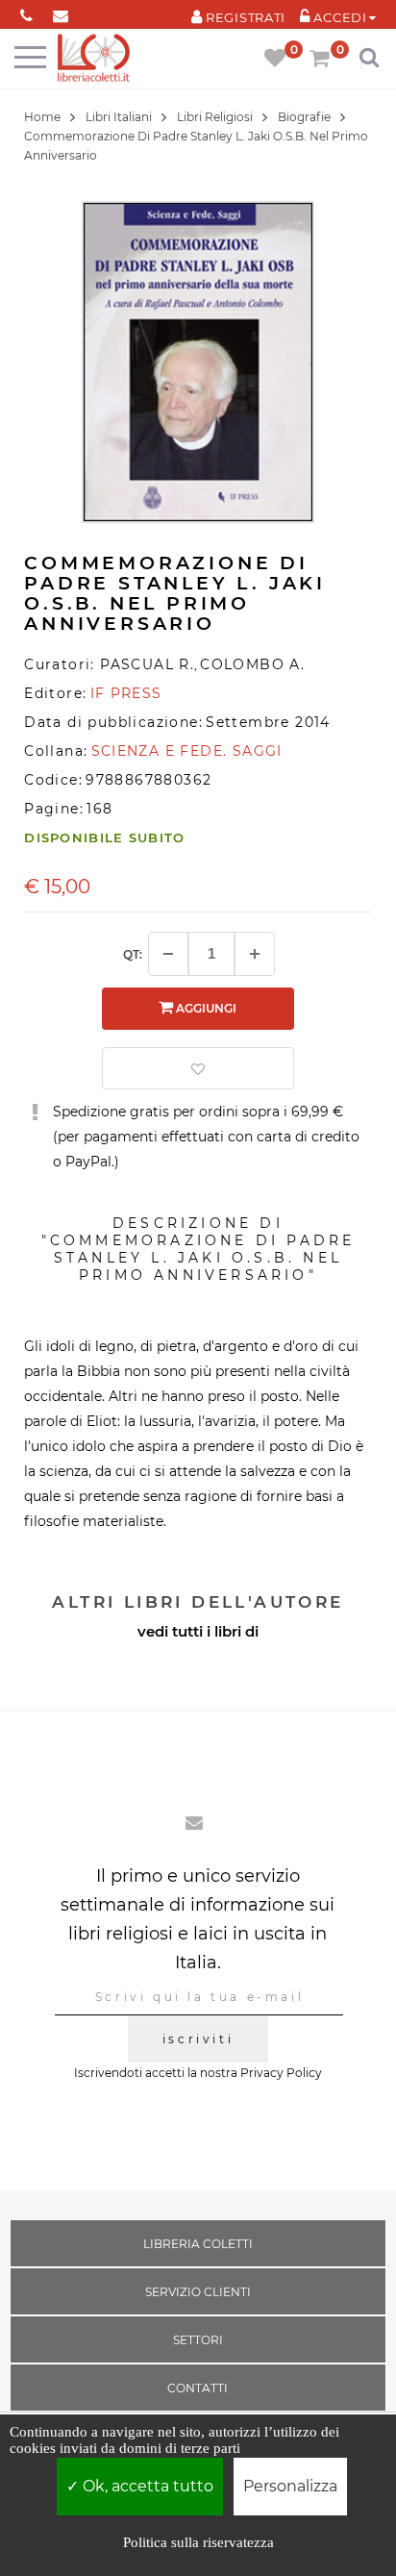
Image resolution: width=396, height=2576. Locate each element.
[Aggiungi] (255, 954)
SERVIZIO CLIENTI (198, 2292)
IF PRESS (126, 693)
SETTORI (198, 2340)
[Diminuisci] (168, 954)
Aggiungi (205, 1008)
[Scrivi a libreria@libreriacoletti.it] (60, 12)
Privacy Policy (281, 2073)
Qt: (133, 954)
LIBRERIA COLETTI (198, 2244)
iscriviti (198, 2039)
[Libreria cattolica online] (94, 59)
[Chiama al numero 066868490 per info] (26, 12)
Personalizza (290, 2486)
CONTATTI (198, 2388)
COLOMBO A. (252, 664)
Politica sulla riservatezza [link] (198, 2542)
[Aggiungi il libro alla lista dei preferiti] (198, 1068)
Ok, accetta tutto (146, 2486)
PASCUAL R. (147, 664)
